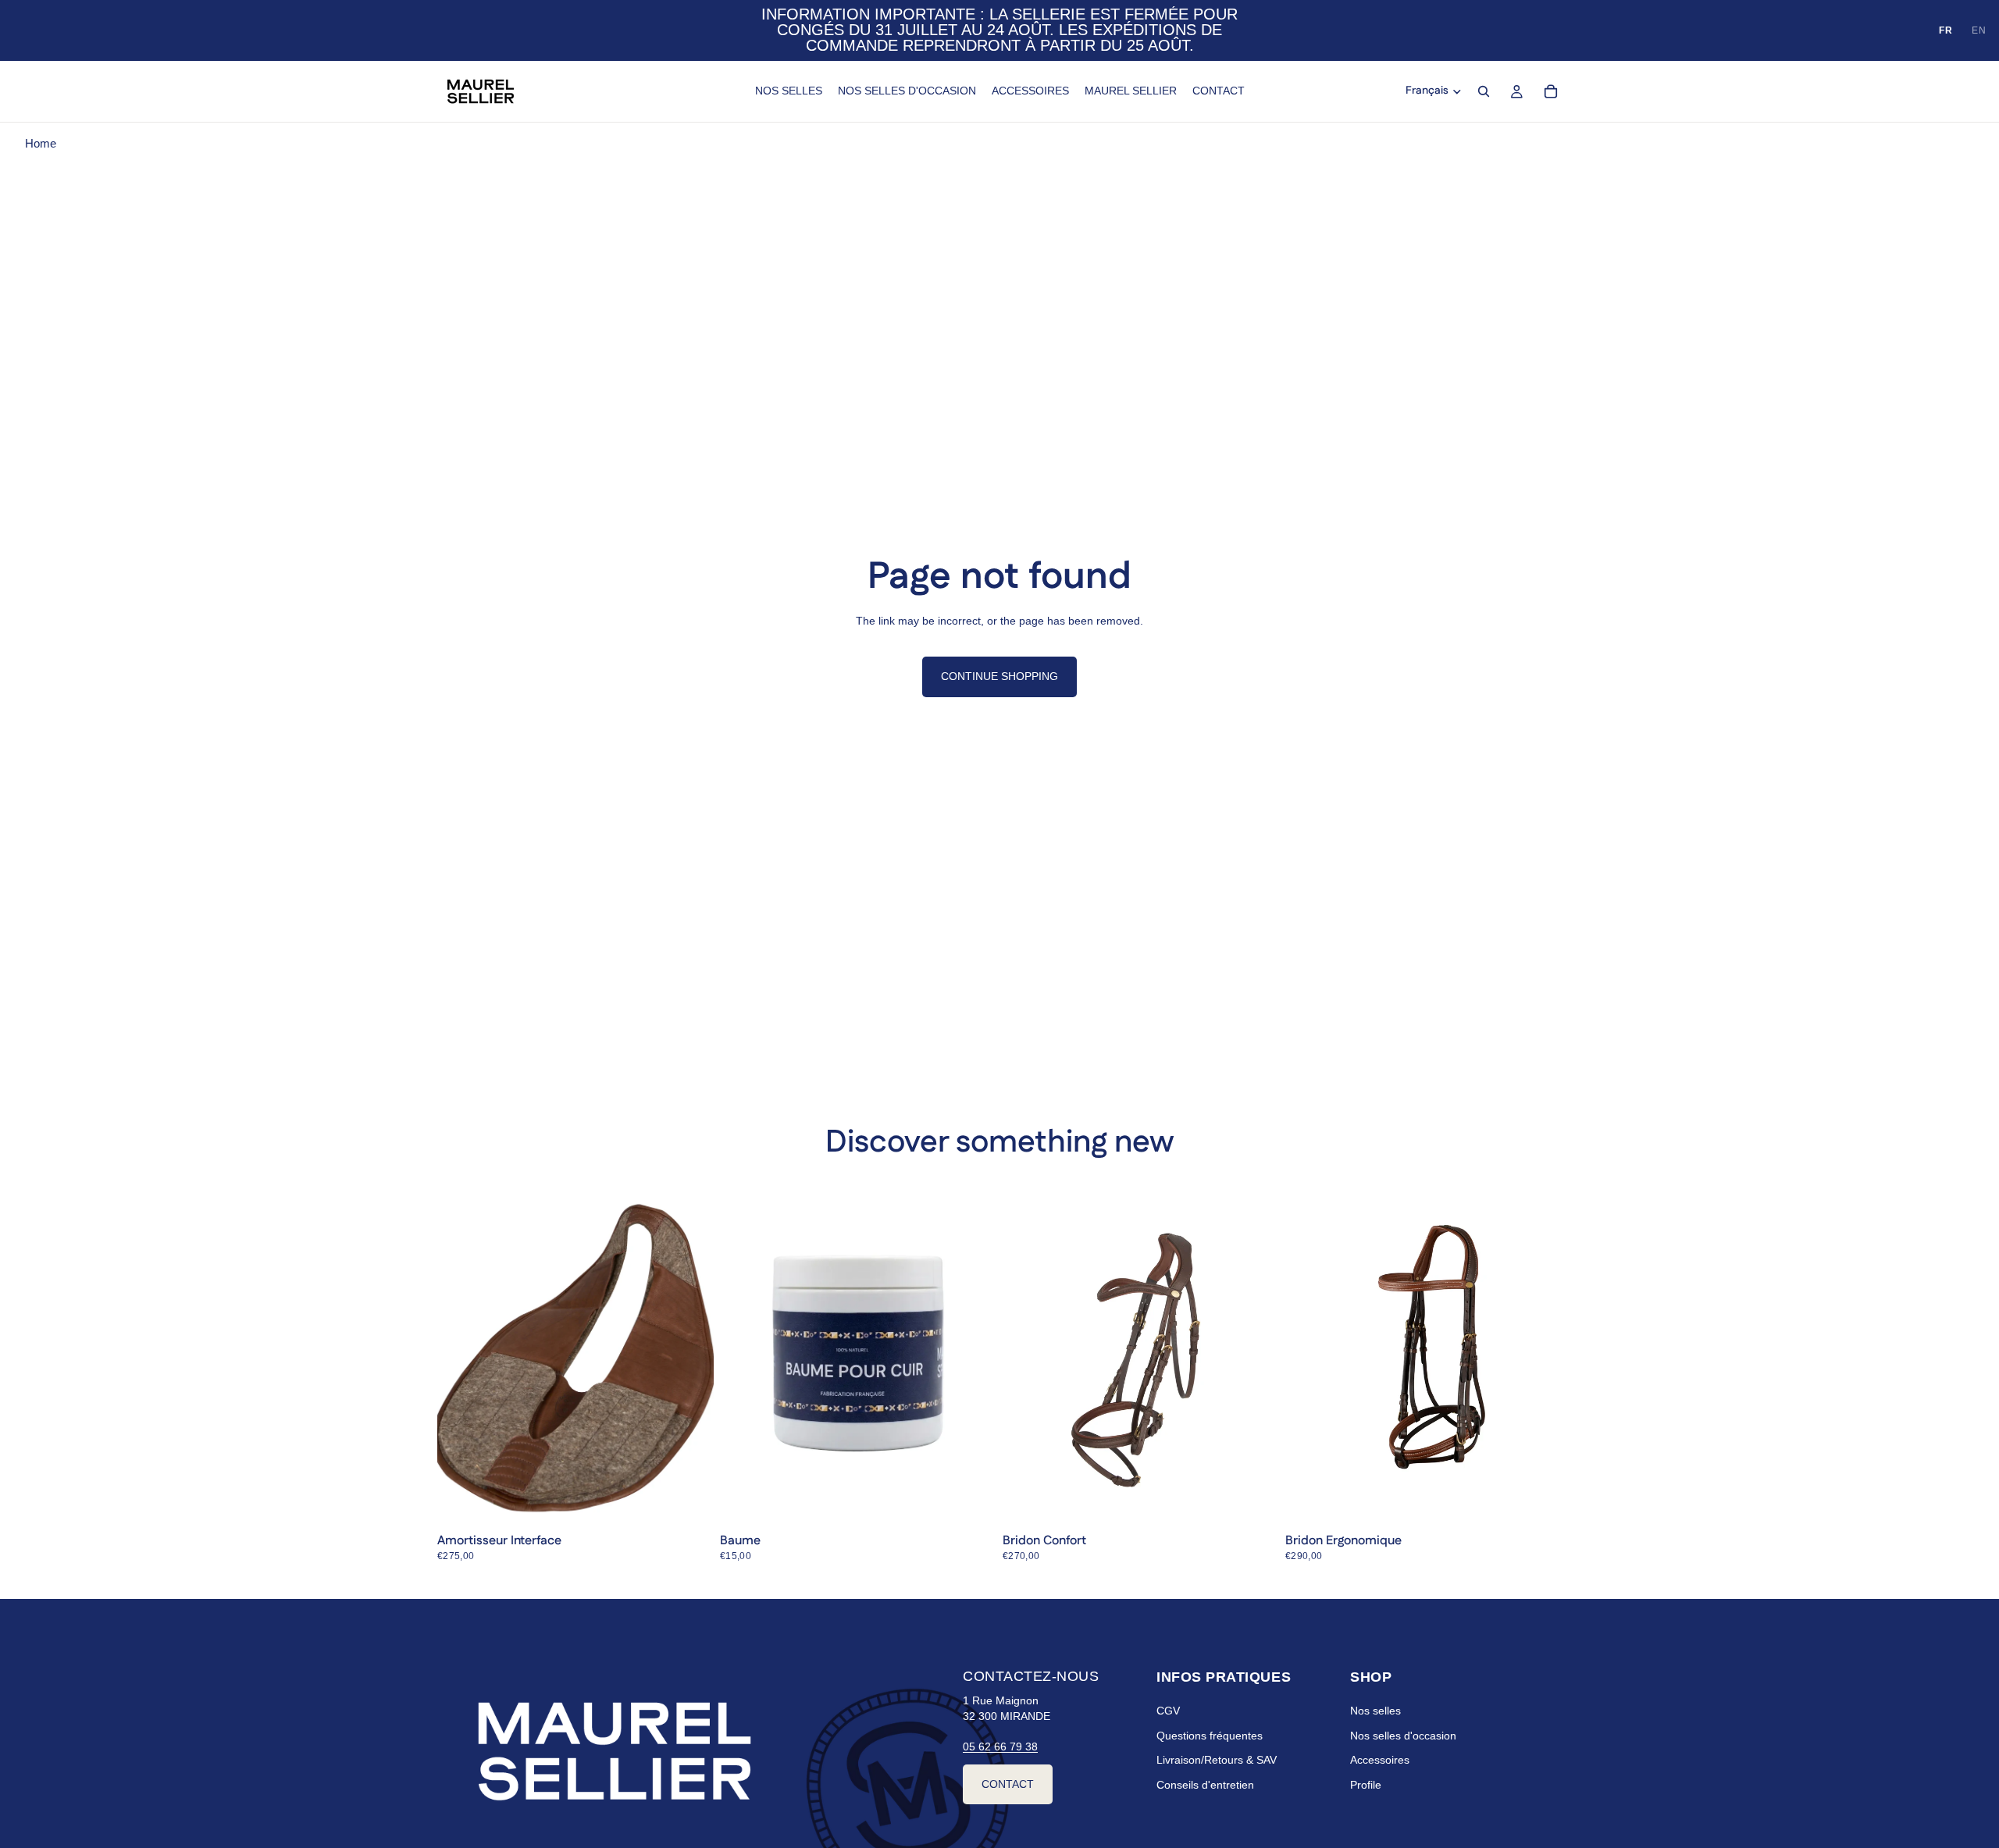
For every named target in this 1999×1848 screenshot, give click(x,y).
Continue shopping (999, 676)
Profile (1366, 1785)
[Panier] (1551, 91)
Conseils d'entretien (1205, 1785)
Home (41, 143)
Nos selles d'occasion (1403, 1736)
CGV (1168, 1711)
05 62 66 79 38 (1000, 1747)
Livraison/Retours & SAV (1217, 1760)
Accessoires (1380, 1760)
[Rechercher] (1484, 91)
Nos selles (1375, 1711)
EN (1979, 30)
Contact (1008, 1783)
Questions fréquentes (1210, 1736)
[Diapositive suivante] (1256, 1355)
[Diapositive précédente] (1026, 1355)
